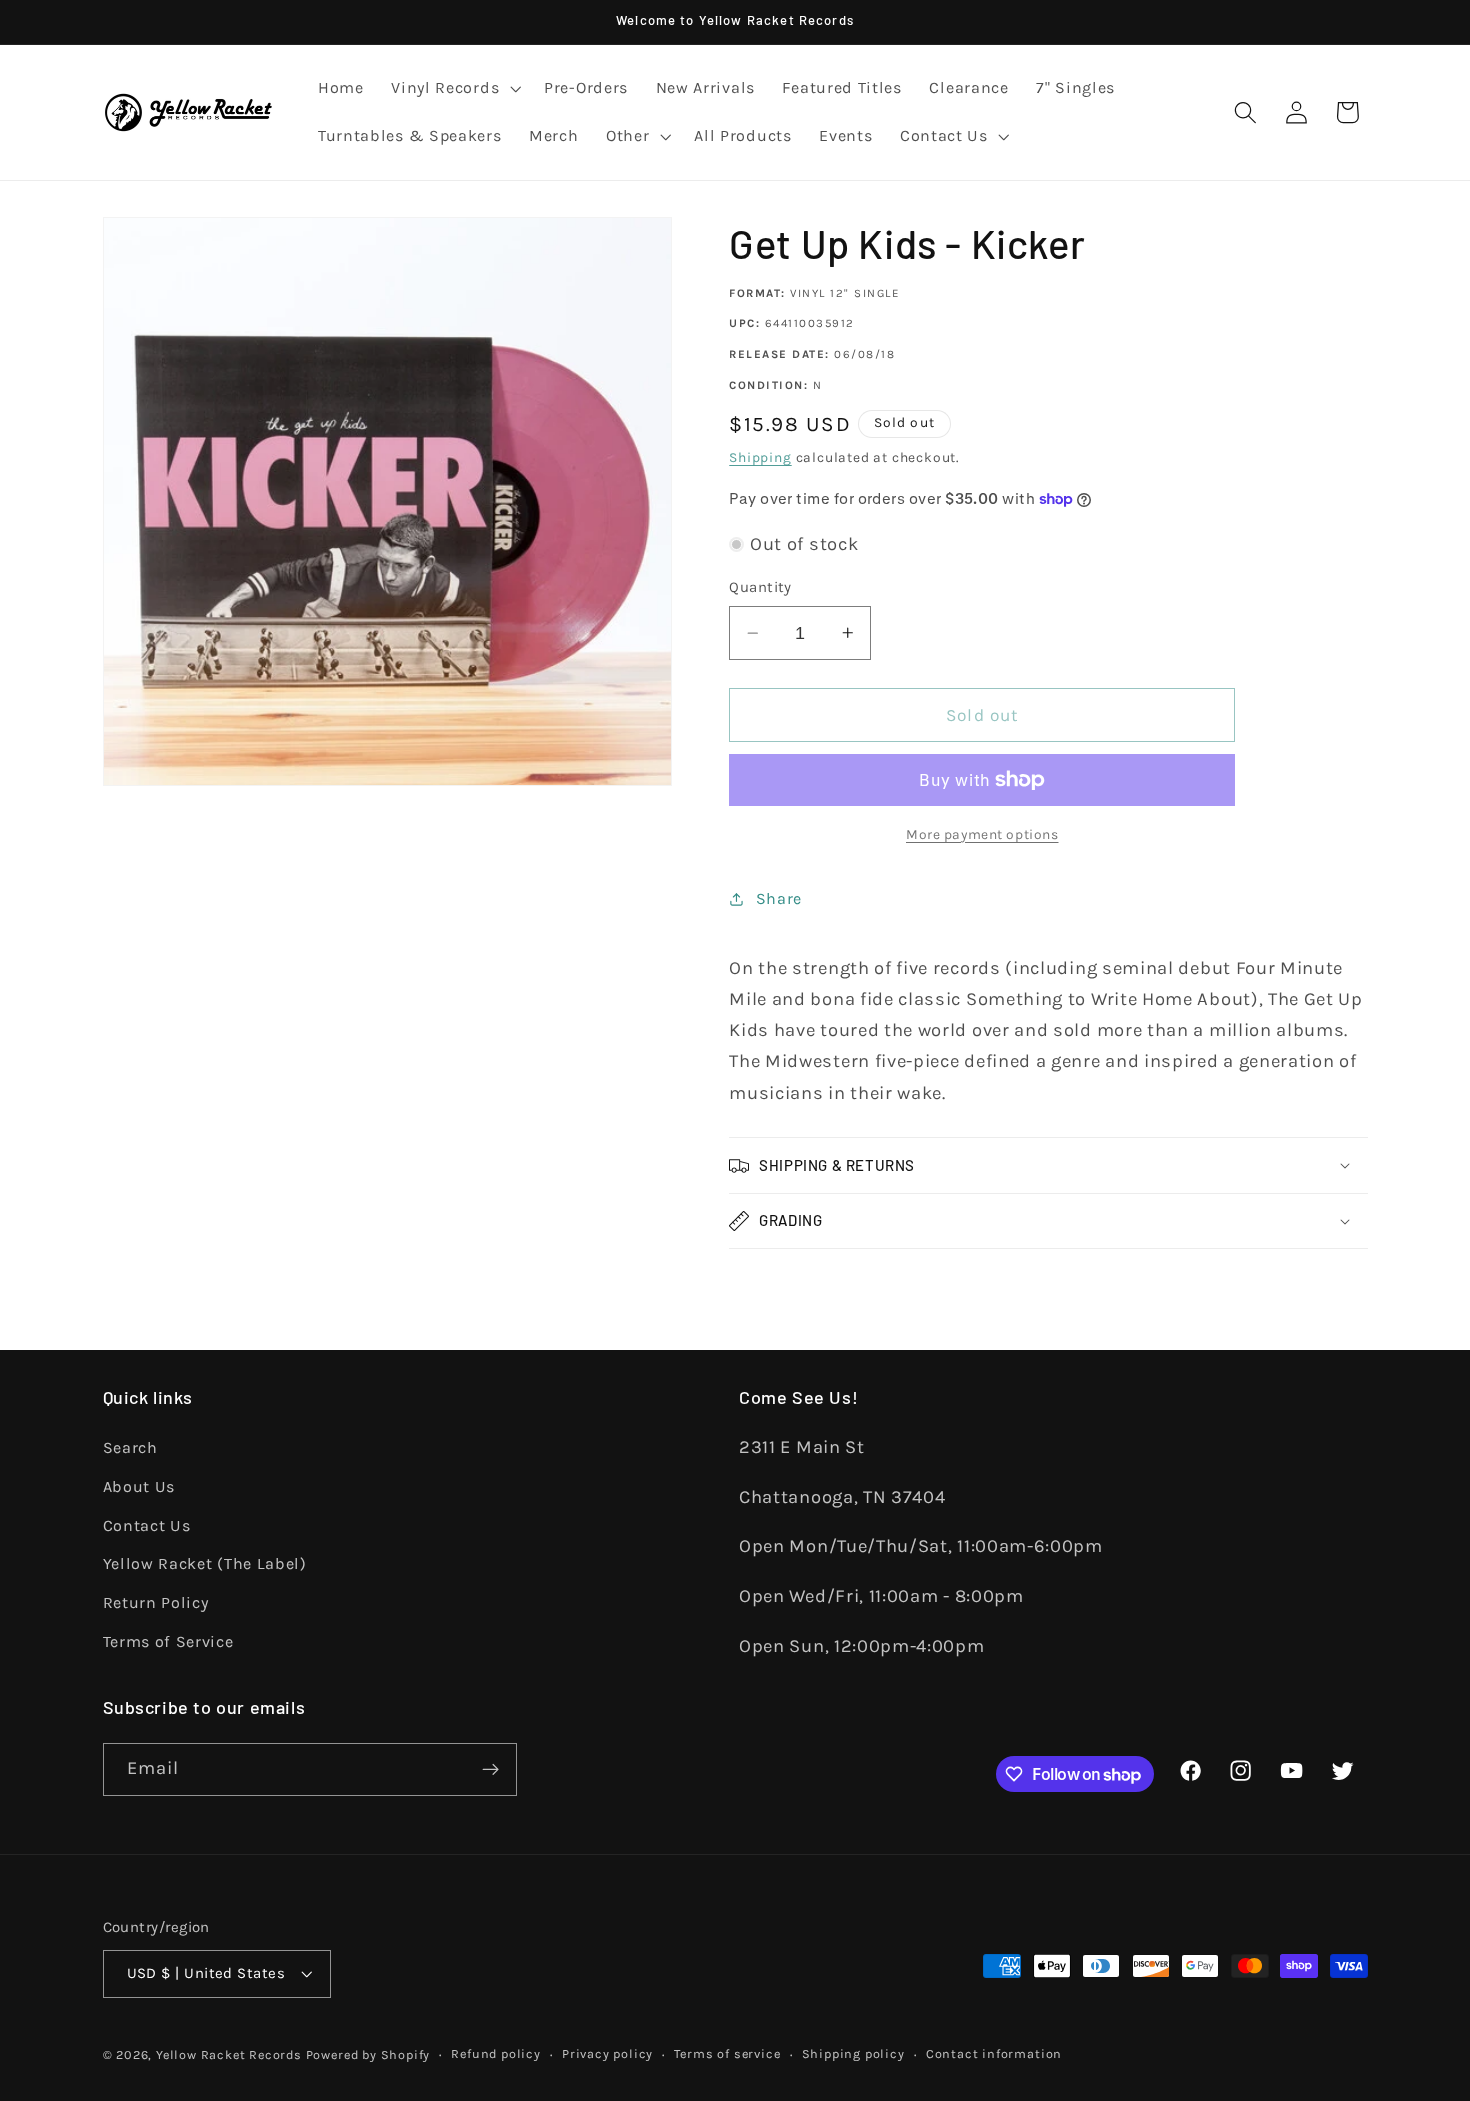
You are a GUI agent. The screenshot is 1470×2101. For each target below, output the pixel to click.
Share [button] (779, 898)
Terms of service (727, 2053)
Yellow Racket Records (229, 2054)
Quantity (760, 587)
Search (130, 1447)
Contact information (994, 2053)
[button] (453, 89)
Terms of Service (168, 1641)
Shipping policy (853, 2053)
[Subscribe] (490, 1770)
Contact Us (147, 1525)
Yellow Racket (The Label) (205, 1563)
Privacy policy (607, 2053)
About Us (139, 1486)
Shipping (760, 457)
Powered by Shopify (368, 2054)
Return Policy (156, 1602)
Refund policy (495, 2053)
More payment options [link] (982, 834)
